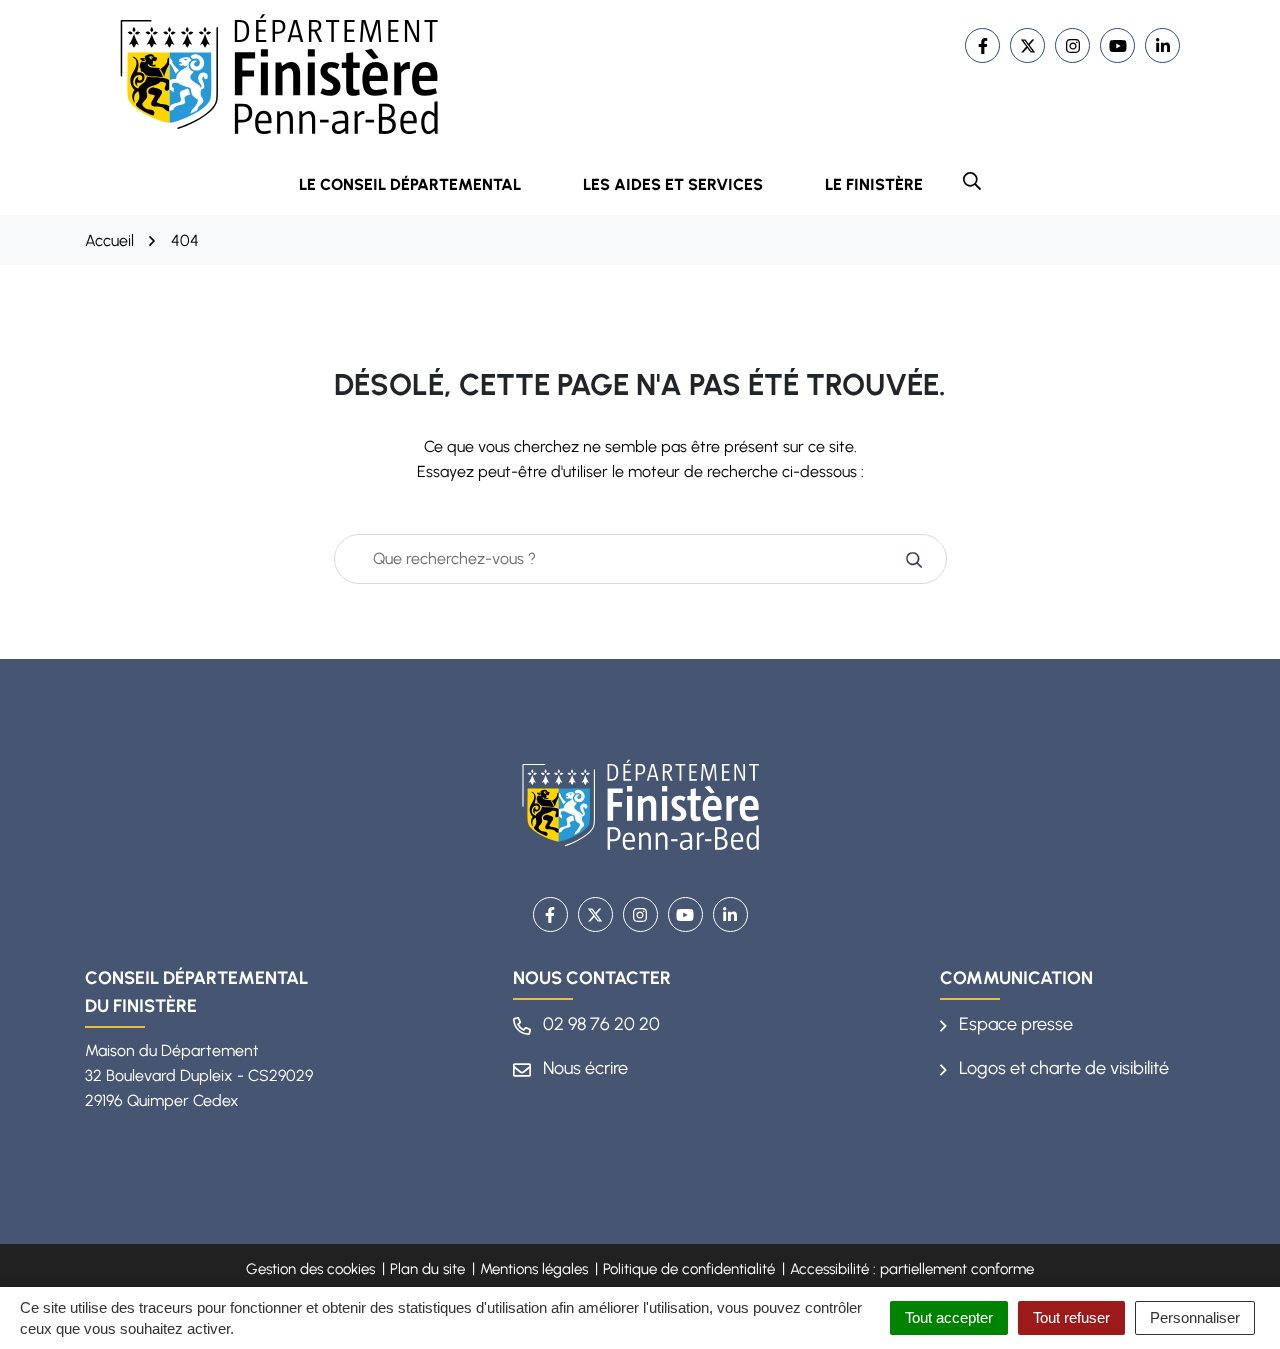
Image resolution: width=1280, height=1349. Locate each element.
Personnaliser (1195, 1317)
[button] (972, 181)
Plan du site (427, 1269)
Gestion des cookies (310, 1269)
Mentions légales (534, 1269)
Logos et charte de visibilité (1062, 1068)
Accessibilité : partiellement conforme (912, 1269)
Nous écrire (583, 1068)
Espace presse (1014, 1024)
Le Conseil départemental (410, 184)
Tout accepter (949, 1317)
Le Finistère (874, 184)
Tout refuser (1071, 1317)
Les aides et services (673, 184)
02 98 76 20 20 (599, 1024)
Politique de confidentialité (689, 1269)
